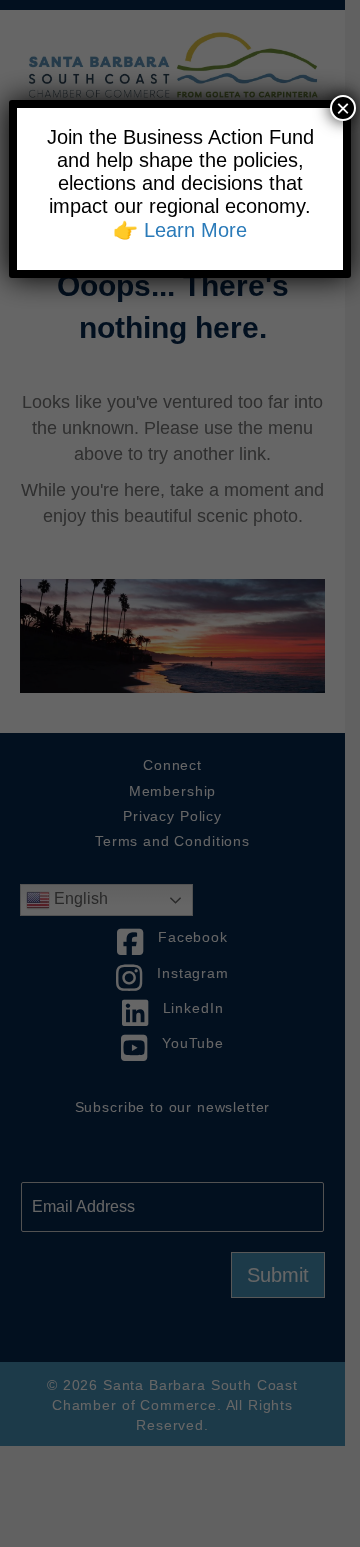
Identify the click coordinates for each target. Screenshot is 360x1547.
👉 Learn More (180, 230)
